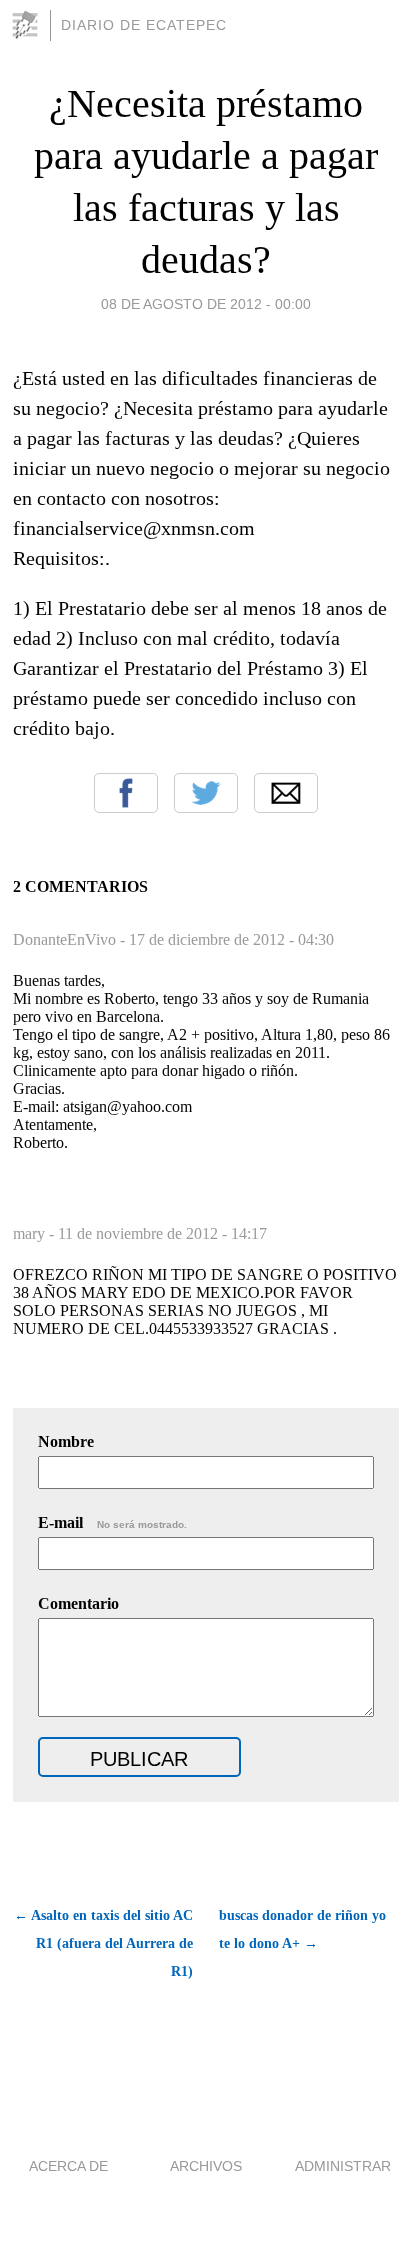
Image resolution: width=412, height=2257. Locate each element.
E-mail (112, 1522)
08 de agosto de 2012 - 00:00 (206, 304)
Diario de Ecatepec (144, 25)
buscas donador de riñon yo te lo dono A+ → (302, 1929)
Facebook (126, 793)
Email (286, 793)
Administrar (343, 2166)
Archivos (206, 2166)
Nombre (66, 1441)
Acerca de (68, 2166)
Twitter (206, 793)
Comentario (78, 1603)
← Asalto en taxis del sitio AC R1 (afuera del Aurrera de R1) (103, 1943)
